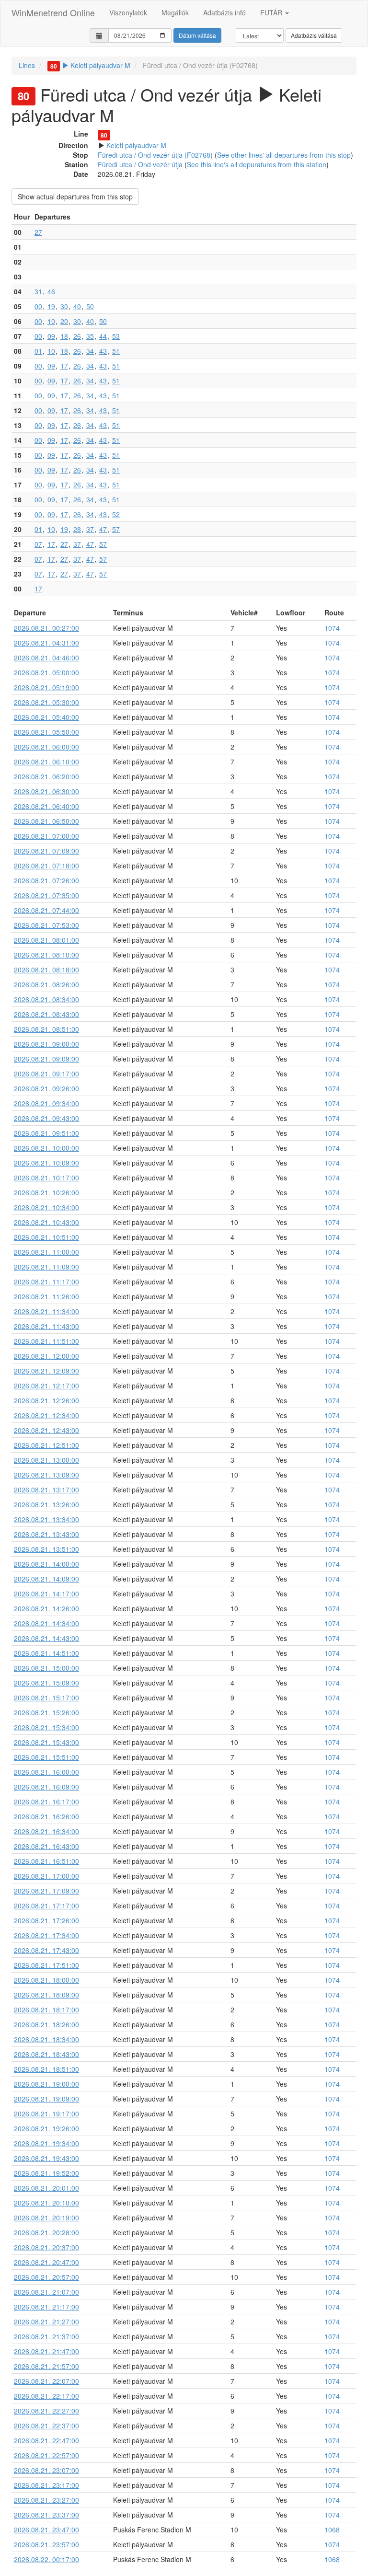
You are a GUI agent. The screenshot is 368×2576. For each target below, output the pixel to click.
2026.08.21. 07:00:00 (46, 836)
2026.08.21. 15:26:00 (46, 1712)
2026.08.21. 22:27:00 (46, 2411)
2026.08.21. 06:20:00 (46, 776)
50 (90, 306)
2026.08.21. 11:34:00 (46, 1311)
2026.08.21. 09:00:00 (46, 1044)
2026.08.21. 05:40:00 (46, 717)
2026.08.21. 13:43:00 (46, 1534)
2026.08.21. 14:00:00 (46, 1564)
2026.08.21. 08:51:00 (46, 1029)
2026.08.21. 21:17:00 (46, 2307)
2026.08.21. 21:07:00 (46, 2292)
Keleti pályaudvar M (90, 65)
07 (38, 544)
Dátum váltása (197, 35)
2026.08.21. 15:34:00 (46, 1727)
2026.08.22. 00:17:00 (46, 2559)
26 (77, 336)
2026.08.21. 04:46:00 (46, 658)
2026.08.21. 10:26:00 (46, 1192)
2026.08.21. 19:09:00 (46, 2099)
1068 (332, 2530)
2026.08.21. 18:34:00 (46, 2039)
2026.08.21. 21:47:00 (46, 2351)
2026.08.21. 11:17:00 (46, 1282)
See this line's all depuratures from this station (257, 164)
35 (90, 336)
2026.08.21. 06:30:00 (46, 791)
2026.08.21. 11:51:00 (46, 1341)
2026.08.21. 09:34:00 (46, 1103)
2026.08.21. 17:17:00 (46, 1906)
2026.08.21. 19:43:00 (46, 2158)
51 (116, 351)
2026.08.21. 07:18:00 (46, 866)
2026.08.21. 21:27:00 (46, 2322)
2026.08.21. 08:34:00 (46, 999)
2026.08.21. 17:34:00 (46, 1935)
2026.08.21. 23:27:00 (46, 2500)
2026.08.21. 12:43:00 (46, 1430)
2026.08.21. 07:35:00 (46, 895)
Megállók (175, 12)
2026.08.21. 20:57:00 (46, 2277)
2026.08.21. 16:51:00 (46, 1861)
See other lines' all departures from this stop (284, 155)
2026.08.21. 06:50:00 (46, 821)
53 (116, 336)
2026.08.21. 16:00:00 (46, 1772)
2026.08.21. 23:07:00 (46, 2470)
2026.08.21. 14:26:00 (46, 1608)
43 (103, 351)
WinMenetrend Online (53, 12)
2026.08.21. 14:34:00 (46, 1623)
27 (38, 232)
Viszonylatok (128, 12)
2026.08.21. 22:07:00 (46, 2381)
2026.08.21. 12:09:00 (46, 1371)
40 (77, 306)
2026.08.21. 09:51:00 (46, 1133)
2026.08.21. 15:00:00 (46, 1668)
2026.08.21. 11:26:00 (46, 1296)
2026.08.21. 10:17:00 (46, 1178)
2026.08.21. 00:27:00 (46, 628)
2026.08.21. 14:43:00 (46, 1638)
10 (51, 321)
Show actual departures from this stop (75, 196)
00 (38, 306)
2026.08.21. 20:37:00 (46, 2247)
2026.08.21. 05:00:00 (46, 672)
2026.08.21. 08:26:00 (46, 984)
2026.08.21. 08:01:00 (46, 940)
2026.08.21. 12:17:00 (46, 1386)
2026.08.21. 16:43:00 (46, 1846)
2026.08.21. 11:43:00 (46, 1326)
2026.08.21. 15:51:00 (46, 1757)
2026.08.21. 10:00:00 (46, 1148)
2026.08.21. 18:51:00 (46, 2069)
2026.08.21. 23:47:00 (46, 2530)
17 (64, 366)
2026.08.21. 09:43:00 (46, 1118)
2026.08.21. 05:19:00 (46, 687)
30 (64, 306)
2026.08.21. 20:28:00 (46, 2232)
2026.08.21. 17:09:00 (46, 1891)
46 (51, 291)
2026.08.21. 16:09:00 (46, 1787)
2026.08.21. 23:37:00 (46, 2515)
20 (64, 321)
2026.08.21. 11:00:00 (46, 1252)
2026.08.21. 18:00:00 (46, 1980)
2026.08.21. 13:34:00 (46, 1519)
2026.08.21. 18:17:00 (46, 2010)
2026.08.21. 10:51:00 (46, 1237)
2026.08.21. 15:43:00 (46, 1742)
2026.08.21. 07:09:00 (46, 851)
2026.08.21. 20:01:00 (46, 2188)
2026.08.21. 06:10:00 (46, 762)
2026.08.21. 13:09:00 (46, 1475)
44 (103, 336)
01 (38, 351)
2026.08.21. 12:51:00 (46, 1445)
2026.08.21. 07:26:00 (46, 880)
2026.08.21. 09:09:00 (46, 1059)
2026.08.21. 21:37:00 (46, 2336)
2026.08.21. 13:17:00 (46, 1490)
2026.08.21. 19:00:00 (46, 2084)
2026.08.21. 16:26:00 (46, 1816)
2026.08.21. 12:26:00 (46, 1400)
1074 (332, 628)
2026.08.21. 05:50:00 (46, 732)
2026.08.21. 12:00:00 (46, 1356)
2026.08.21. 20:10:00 (46, 2203)
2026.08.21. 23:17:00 (46, 2485)
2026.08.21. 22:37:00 (46, 2426)
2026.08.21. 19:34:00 (46, 2143)
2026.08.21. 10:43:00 (46, 1222)
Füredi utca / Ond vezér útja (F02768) (155, 155)
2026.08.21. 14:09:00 (46, 1579)
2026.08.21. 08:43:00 (46, 1014)
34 (90, 351)
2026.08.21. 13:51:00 (46, 1549)
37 (90, 529)
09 (51, 336)
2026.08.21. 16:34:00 (46, 1831)
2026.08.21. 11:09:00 (46, 1267)
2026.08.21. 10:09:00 (46, 1163)
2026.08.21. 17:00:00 (46, 1876)
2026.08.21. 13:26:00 (46, 1504)
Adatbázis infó (224, 12)
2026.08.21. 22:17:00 (46, 2396)
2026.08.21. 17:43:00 (46, 1950)
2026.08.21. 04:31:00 (46, 643)
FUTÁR (272, 12)
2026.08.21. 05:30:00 (46, 702)
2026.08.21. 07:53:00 (46, 925)
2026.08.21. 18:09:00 (46, 1995)
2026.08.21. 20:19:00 (46, 2218)
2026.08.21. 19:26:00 (46, 2128)
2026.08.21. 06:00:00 (46, 747)
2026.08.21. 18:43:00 (46, 2054)
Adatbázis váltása (314, 35)
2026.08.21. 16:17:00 (46, 1802)
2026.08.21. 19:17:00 (46, 2114)
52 (116, 514)
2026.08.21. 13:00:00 (46, 1460)
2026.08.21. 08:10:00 (46, 955)
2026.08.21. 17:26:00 (46, 1920)
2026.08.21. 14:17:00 (46, 1594)
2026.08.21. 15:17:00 (46, 1698)
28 (77, 529)
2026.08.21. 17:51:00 (46, 1965)
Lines (27, 65)
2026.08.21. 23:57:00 (46, 2544)
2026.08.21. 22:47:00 (46, 2440)
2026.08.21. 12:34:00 (46, 1415)
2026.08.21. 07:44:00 (46, 910)
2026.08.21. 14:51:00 (46, 1653)
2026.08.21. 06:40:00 (46, 806)
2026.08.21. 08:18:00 (46, 970)
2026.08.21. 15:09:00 (46, 1683)
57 (116, 529)
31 (38, 291)
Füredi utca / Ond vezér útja (140, 164)
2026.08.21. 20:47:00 (46, 2262)
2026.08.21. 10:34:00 (46, 1207)
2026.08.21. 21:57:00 (46, 2366)
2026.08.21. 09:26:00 (46, 1088)
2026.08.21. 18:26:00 (46, 2024)
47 (103, 529)
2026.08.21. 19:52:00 (46, 2173)
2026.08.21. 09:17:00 (46, 1074)
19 (51, 306)
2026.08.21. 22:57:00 (46, 2455)
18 (64, 336)
